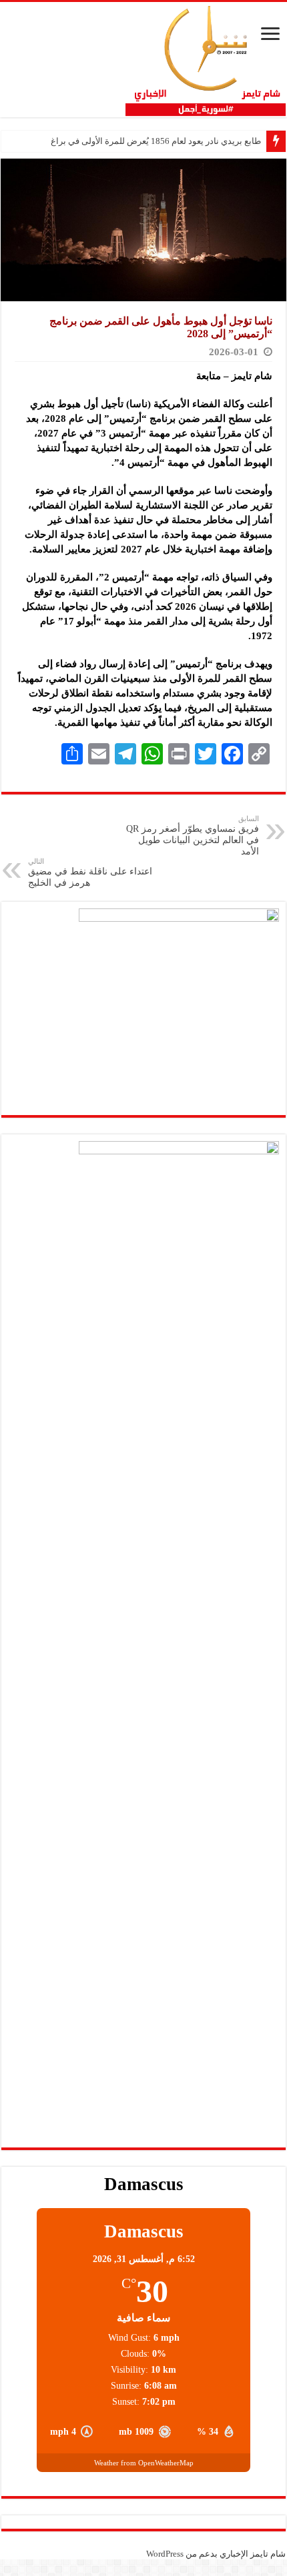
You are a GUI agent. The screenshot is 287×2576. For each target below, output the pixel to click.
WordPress (165, 2554)
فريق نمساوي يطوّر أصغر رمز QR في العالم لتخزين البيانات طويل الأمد (193, 835)
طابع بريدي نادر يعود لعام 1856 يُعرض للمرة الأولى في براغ (156, 141)
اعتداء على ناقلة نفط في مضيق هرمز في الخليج (90, 872)
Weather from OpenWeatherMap (144, 2463)
